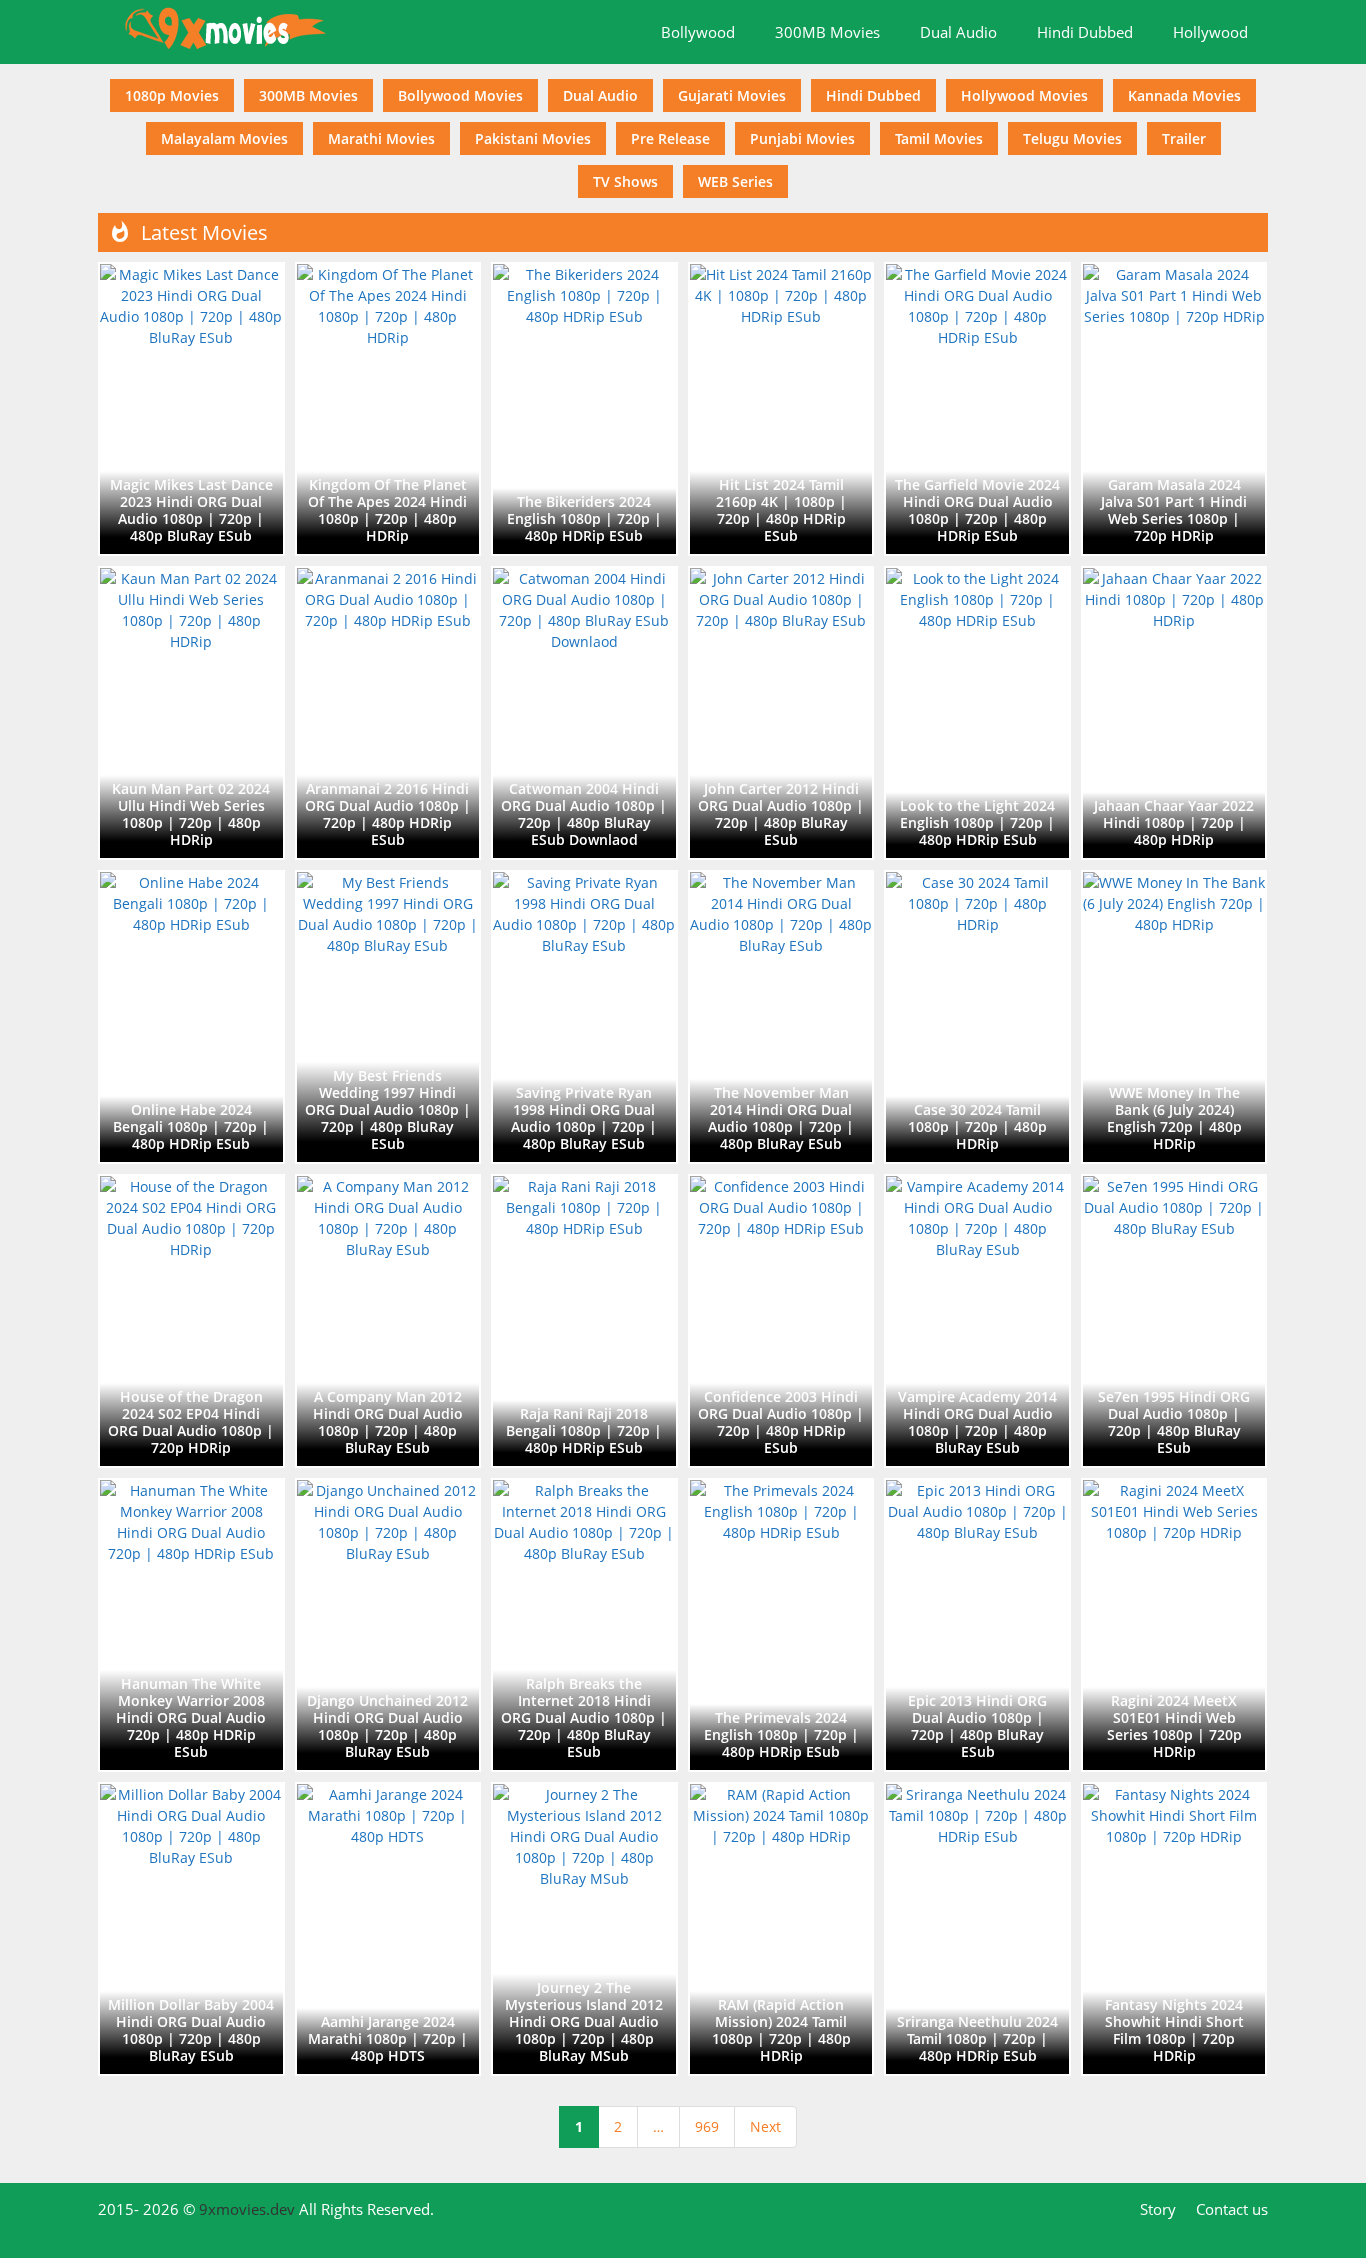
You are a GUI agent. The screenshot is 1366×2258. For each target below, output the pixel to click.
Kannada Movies (1184, 95)
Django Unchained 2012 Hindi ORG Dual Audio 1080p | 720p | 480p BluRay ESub (387, 1726)
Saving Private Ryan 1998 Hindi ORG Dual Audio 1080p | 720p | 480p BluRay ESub (584, 1118)
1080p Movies (172, 95)
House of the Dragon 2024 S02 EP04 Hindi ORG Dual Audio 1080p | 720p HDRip (191, 1422)
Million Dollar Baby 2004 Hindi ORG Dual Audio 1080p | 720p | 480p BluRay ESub (191, 2030)
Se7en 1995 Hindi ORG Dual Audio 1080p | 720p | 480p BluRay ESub (1174, 1422)
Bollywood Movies (460, 95)
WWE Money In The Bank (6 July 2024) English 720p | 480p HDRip (1174, 1118)
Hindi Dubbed (1085, 32)
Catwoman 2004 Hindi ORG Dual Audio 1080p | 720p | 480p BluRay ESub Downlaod (584, 814)
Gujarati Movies (732, 95)
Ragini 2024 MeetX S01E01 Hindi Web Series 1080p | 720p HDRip (1174, 1726)
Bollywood (698, 32)
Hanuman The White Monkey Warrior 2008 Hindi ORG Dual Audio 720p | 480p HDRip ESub (191, 1717)
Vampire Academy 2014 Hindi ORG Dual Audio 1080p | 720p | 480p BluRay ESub (977, 1422)
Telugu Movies (1072, 138)
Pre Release (670, 138)
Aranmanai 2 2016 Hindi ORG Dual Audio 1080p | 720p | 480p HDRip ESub (388, 814)
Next (765, 2126)
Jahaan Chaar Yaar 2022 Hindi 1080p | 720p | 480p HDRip (1174, 822)
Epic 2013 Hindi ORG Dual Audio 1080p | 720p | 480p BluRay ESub (977, 1726)
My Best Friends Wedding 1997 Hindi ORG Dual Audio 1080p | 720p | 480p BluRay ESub (388, 1109)
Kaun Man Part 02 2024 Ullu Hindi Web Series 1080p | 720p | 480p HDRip (191, 814)
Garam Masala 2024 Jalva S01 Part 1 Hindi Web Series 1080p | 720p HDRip (1174, 510)
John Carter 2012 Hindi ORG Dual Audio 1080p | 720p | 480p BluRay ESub (781, 814)
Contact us (1232, 2209)
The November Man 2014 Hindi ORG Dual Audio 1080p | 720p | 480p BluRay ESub (781, 1118)
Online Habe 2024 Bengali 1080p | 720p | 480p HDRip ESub (191, 1126)
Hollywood (1210, 32)
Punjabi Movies (802, 138)
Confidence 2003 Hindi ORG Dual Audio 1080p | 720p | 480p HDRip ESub (781, 1422)
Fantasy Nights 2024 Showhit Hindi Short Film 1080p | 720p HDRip (1174, 2030)
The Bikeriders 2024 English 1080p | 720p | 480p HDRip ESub (584, 518)
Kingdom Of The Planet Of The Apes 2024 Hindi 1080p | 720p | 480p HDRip (387, 510)
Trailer (1184, 138)
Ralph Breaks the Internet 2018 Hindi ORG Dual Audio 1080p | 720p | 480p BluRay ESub (584, 1717)
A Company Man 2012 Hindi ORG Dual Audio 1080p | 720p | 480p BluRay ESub (388, 1422)
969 (707, 2126)
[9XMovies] (228, 30)
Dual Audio (958, 32)
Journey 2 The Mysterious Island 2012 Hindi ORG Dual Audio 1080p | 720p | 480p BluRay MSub (584, 2021)
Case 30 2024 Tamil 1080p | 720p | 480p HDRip (977, 1126)
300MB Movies (827, 32)
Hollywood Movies (1024, 95)
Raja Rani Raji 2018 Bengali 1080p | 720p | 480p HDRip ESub (584, 1430)
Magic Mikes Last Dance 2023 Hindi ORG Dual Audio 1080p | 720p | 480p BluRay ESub (191, 510)
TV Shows (625, 181)
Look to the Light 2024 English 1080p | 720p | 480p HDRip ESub (977, 822)
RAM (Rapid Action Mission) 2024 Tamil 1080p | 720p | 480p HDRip (781, 2030)
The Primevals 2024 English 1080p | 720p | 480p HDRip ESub (781, 1734)
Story (1158, 2209)
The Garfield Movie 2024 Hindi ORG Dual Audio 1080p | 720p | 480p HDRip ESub (977, 510)
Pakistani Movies (533, 138)
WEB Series (735, 181)
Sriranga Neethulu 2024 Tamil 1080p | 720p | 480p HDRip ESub (977, 2038)
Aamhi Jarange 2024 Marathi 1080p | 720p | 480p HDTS (388, 2038)
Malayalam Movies (224, 138)
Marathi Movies (381, 138)
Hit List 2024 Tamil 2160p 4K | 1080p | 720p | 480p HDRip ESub (781, 510)
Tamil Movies (939, 138)
